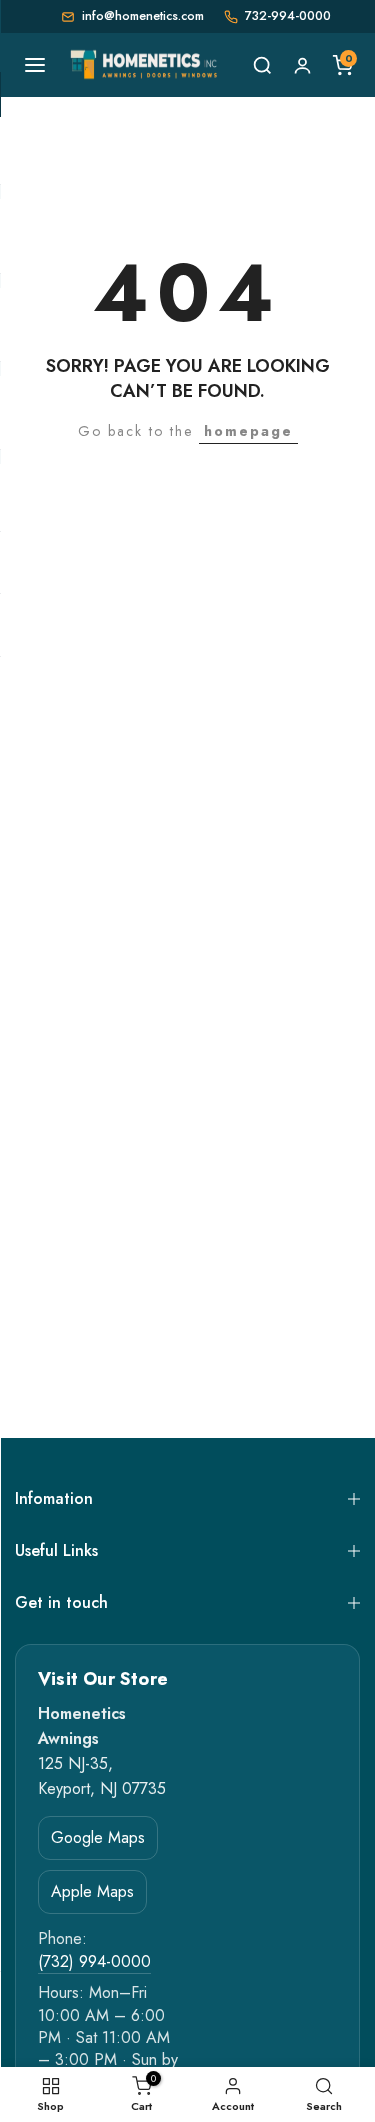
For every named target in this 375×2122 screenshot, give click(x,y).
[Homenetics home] (145, 65)
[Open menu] (35, 65)
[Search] (262, 65)
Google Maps (98, 1837)
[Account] (302, 65)
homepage (248, 431)
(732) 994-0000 (94, 1962)
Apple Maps (92, 1891)
